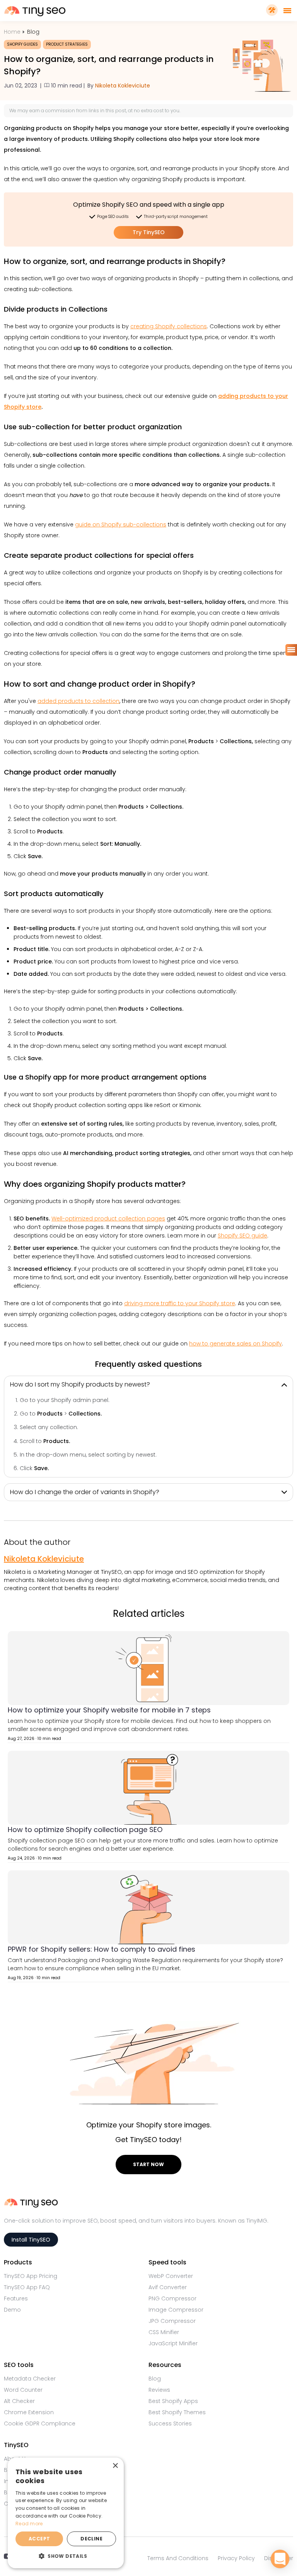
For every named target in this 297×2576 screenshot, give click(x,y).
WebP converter (171, 2276)
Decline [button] (91, 2539)
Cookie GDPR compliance (40, 2423)
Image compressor (176, 2310)
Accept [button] (39, 2539)
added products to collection (79, 701)
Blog (33, 32)
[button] (66, 2556)
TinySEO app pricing (31, 2276)
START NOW (148, 2164)
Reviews (159, 2390)
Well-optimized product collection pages (108, 1219)
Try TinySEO (149, 232)
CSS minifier (164, 2332)
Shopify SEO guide (242, 1236)
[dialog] (66, 2513)
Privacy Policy (236, 2558)
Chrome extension (29, 2412)
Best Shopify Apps (173, 2401)
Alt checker (19, 2401)
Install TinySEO (31, 2240)
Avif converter (168, 2287)
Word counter (23, 2390)
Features (16, 2298)
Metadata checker (30, 2379)
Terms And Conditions (178, 2558)
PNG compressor (172, 2298)
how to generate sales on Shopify (236, 1344)
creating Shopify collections (169, 326)
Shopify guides (22, 44)
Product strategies (67, 44)
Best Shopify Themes (177, 2412)
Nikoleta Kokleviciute (123, 86)
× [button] (115, 2466)
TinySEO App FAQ (27, 2287)
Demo (12, 2310)
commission (60, 111)
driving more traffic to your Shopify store (180, 1303)
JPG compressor (172, 2321)
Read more (29, 2524)
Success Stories (170, 2423)
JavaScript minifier (173, 2343)
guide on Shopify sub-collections (121, 524)
